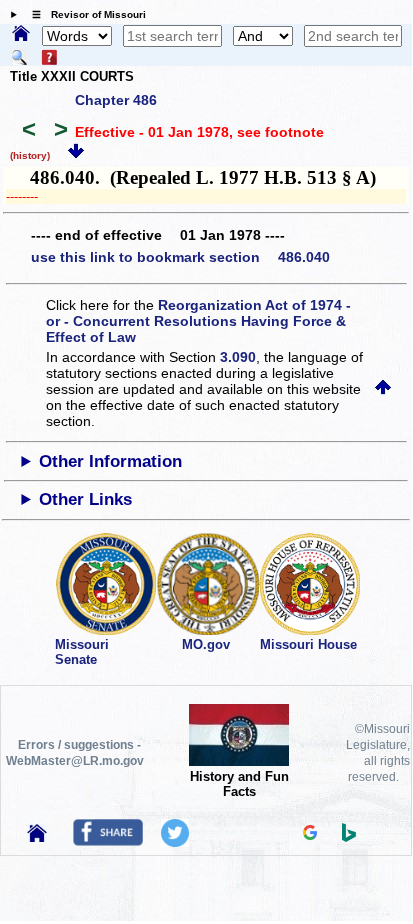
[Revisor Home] (37, 837)
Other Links (85, 499)
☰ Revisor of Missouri (84, 14)
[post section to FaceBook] (108, 841)
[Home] (21, 35)
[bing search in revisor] (349, 837)
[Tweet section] (175, 842)
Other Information (110, 461)
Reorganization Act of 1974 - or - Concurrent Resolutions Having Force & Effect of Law (198, 321)
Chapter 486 (116, 100)
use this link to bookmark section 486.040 (180, 257)
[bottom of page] (76, 154)
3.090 (238, 357)
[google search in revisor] (310, 835)
